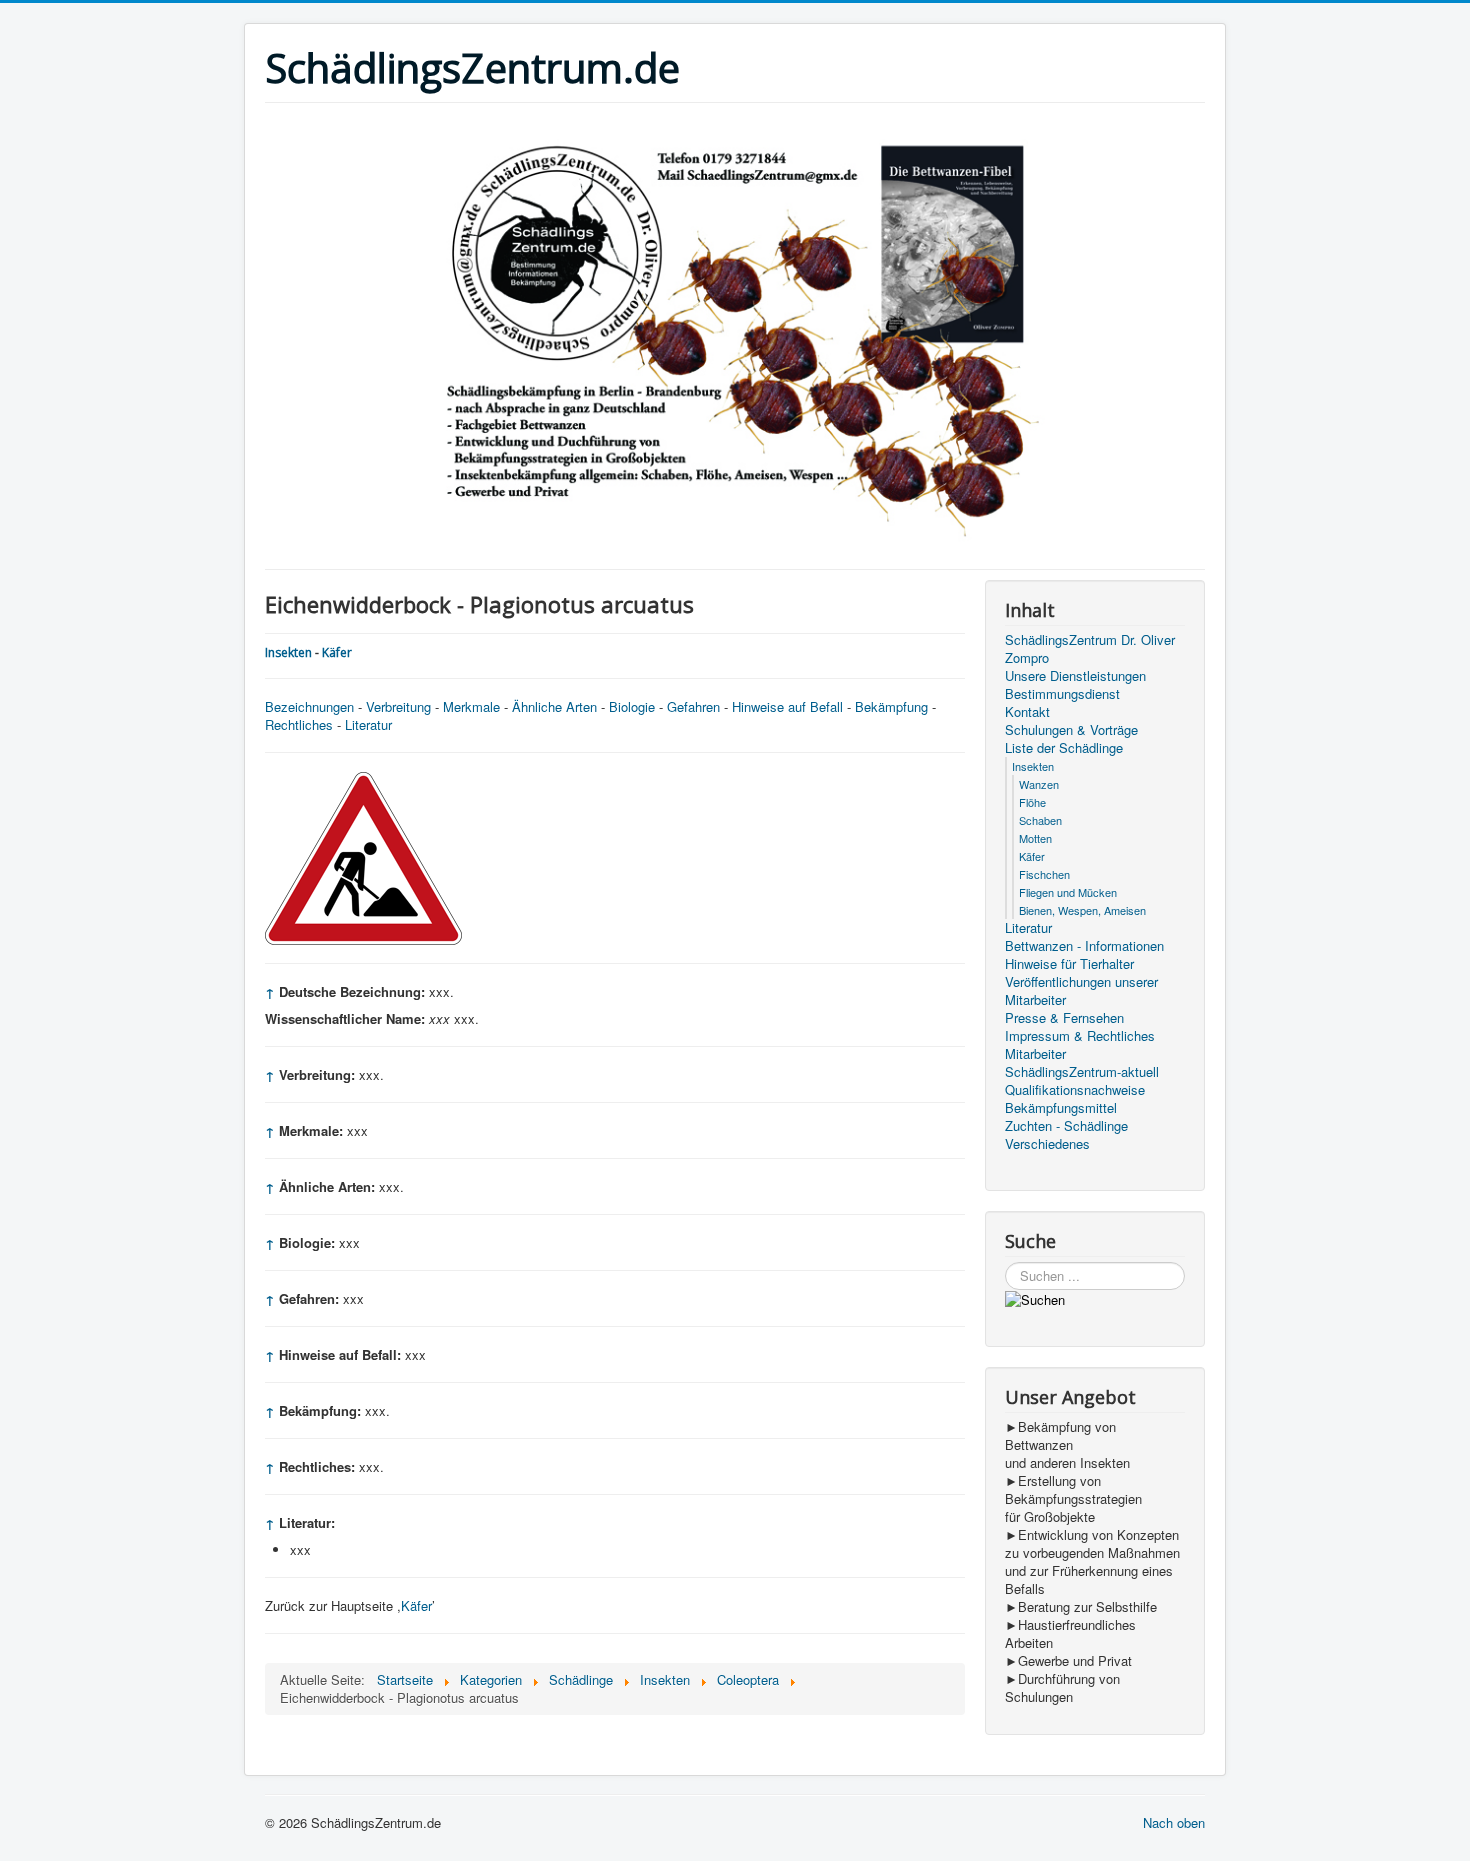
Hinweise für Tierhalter (1069, 964)
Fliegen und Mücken (1068, 892)
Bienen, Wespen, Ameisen (1082, 910)
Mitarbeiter (1035, 1054)
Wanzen (1039, 784)
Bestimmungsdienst (1062, 694)
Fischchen (1044, 874)
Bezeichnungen (309, 706)
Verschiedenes (1047, 1144)
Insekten (288, 652)
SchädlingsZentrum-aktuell (1082, 1072)
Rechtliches (299, 724)
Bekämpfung (891, 706)
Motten (1035, 838)
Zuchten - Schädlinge (1066, 1126)
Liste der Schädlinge (1064, 748)
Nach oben (1174, 1822)
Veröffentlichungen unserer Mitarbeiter (1081, 991)
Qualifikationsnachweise (1075, 1090)
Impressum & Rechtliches (1080, 1036)
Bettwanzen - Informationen (1084, 946)
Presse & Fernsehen (1064, 1018)
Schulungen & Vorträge (1071, 730)
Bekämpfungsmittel (1061, 1108)
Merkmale (471, 706)
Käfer (337, 652)
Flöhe (1032, 802)
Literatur (368, 724)
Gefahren (693, 706)
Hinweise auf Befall (787, 706)
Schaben (1040, 820)
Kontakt (1027, 712)
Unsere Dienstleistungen (1075, 676)
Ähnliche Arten (554, 706)
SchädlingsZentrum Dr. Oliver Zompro (1090, 649)
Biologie (632, 706)
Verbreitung (398, 706)
